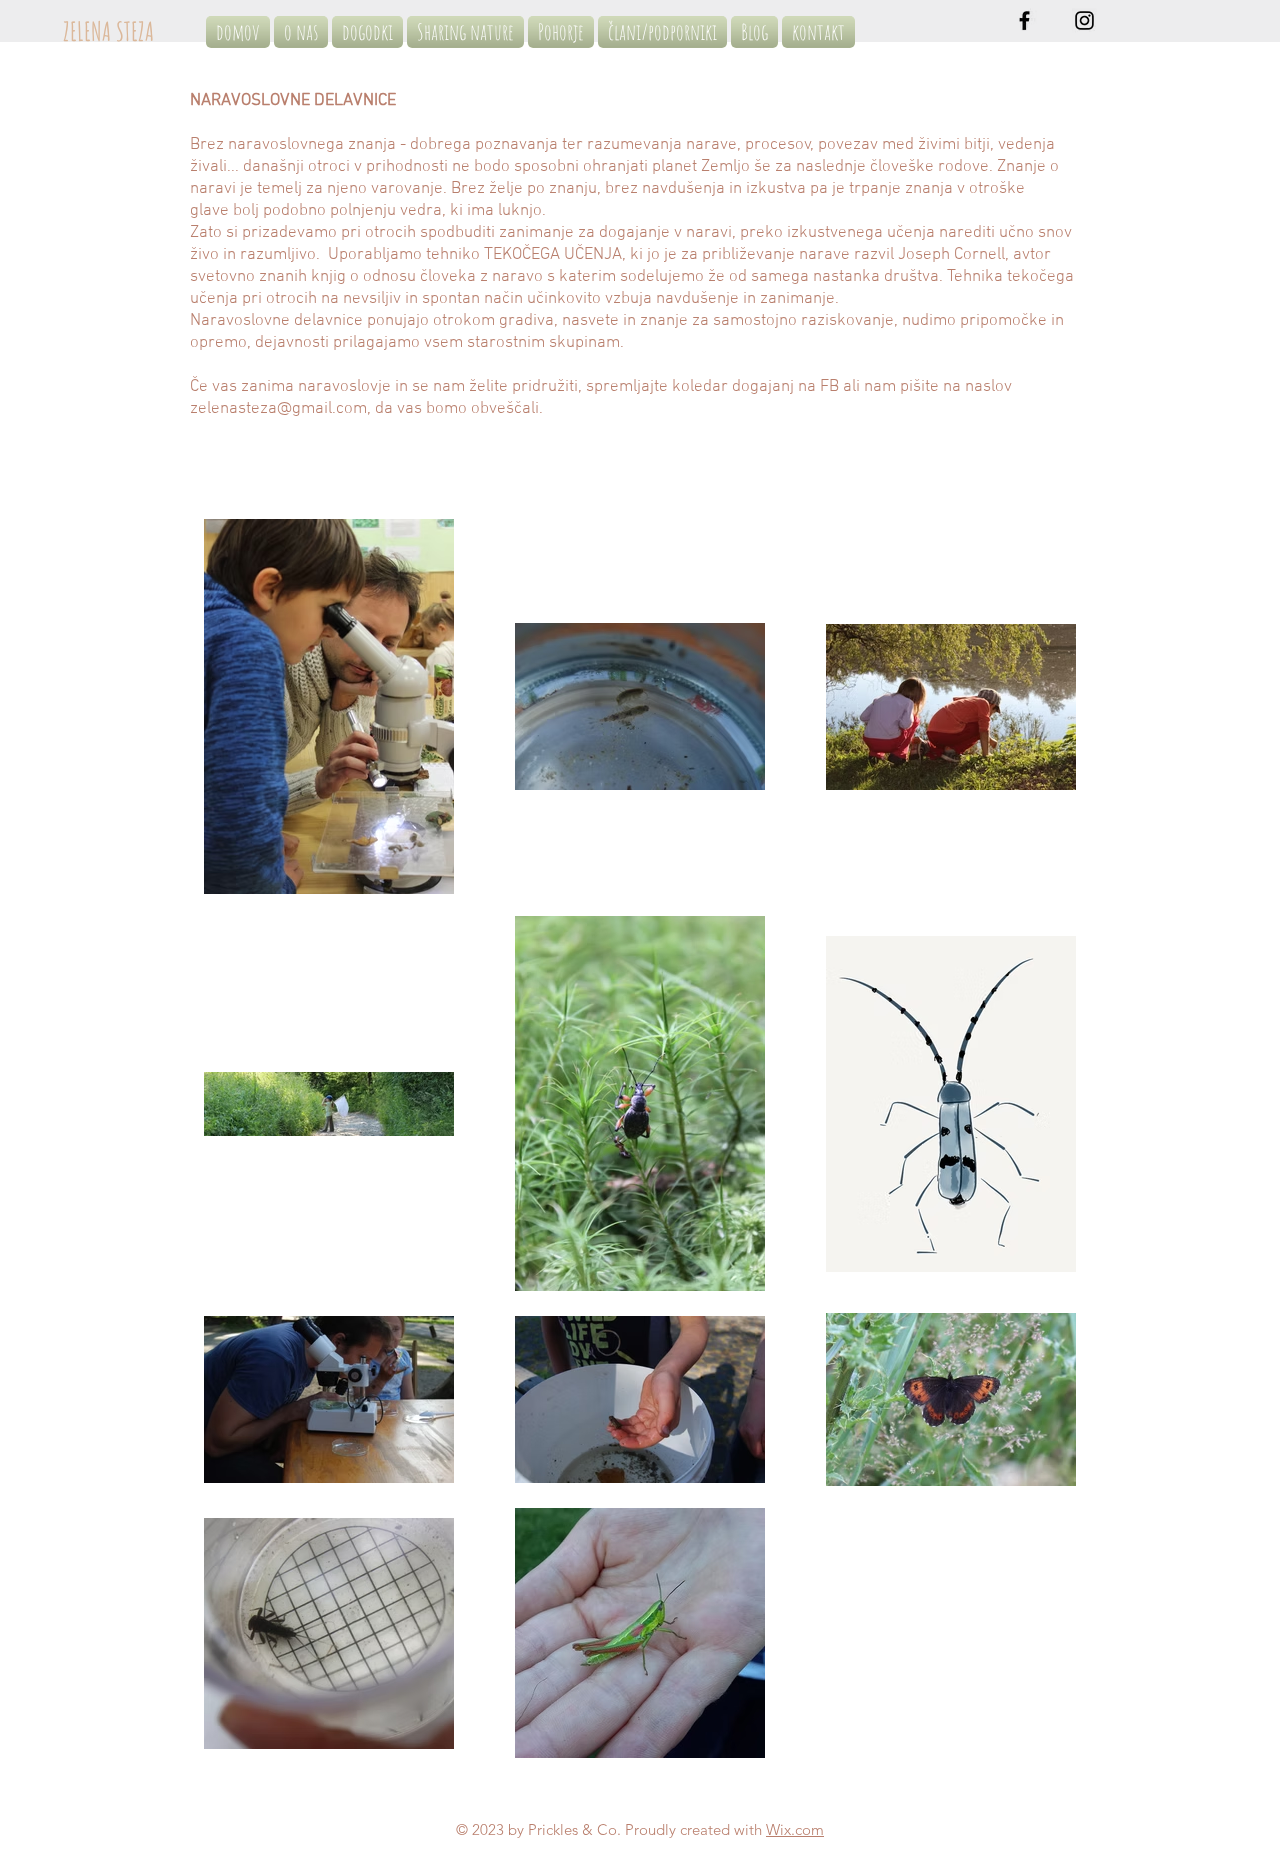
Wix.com (795, 1829)
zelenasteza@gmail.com (278, 409)
